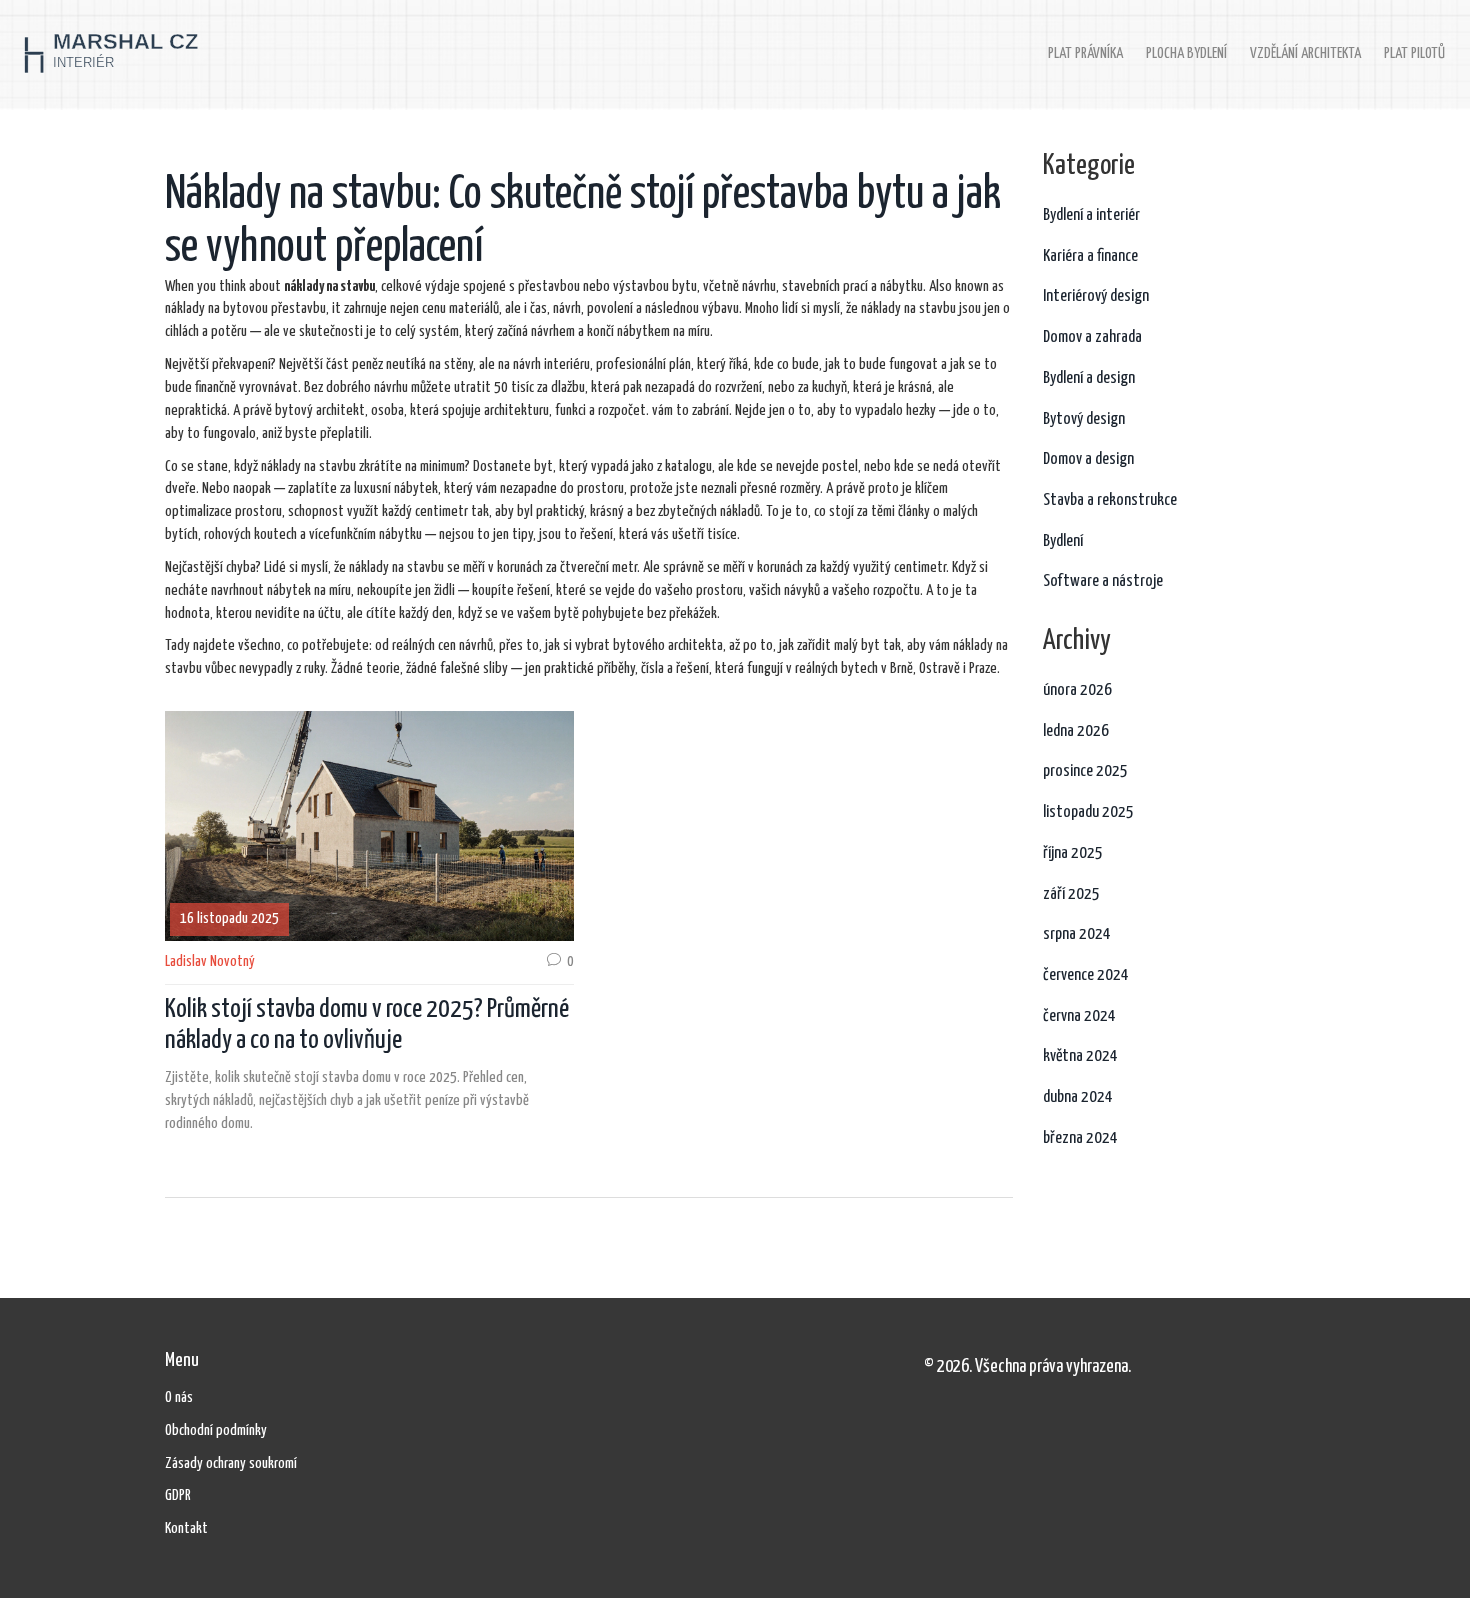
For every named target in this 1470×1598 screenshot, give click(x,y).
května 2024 (1080, 1056)
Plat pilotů (1414, 53)
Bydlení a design (1089, 378)
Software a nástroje (1103, 581)
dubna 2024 (1078, 1097)
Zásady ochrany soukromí (231, 1463)
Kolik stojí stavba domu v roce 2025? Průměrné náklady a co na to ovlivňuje (367, 1025)
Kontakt (186, 1528)
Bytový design (1084, 419)
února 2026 (1077, 690)
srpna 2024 (1077, 934)
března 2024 (1080, 1138)
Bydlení (1063, 541)
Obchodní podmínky (216, 1430)
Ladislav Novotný (210, 961)
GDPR (178, 1495)
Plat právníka (1085, 53)
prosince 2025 (1085, 771)
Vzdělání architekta (1305, 53)
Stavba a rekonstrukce (1110, 500)
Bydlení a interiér (1091, 215)
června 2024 (1079, 1016)
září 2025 (1071, 894)
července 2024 (1086, 975)
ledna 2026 (1076, 731)
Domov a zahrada (1092, 337)
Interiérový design (1096, 296)
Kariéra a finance (1090, 256)
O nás (179, 1397)
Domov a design (1088, 459)
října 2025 (1073, 853)
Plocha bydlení (1186, 53)
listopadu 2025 (1088, 812)
